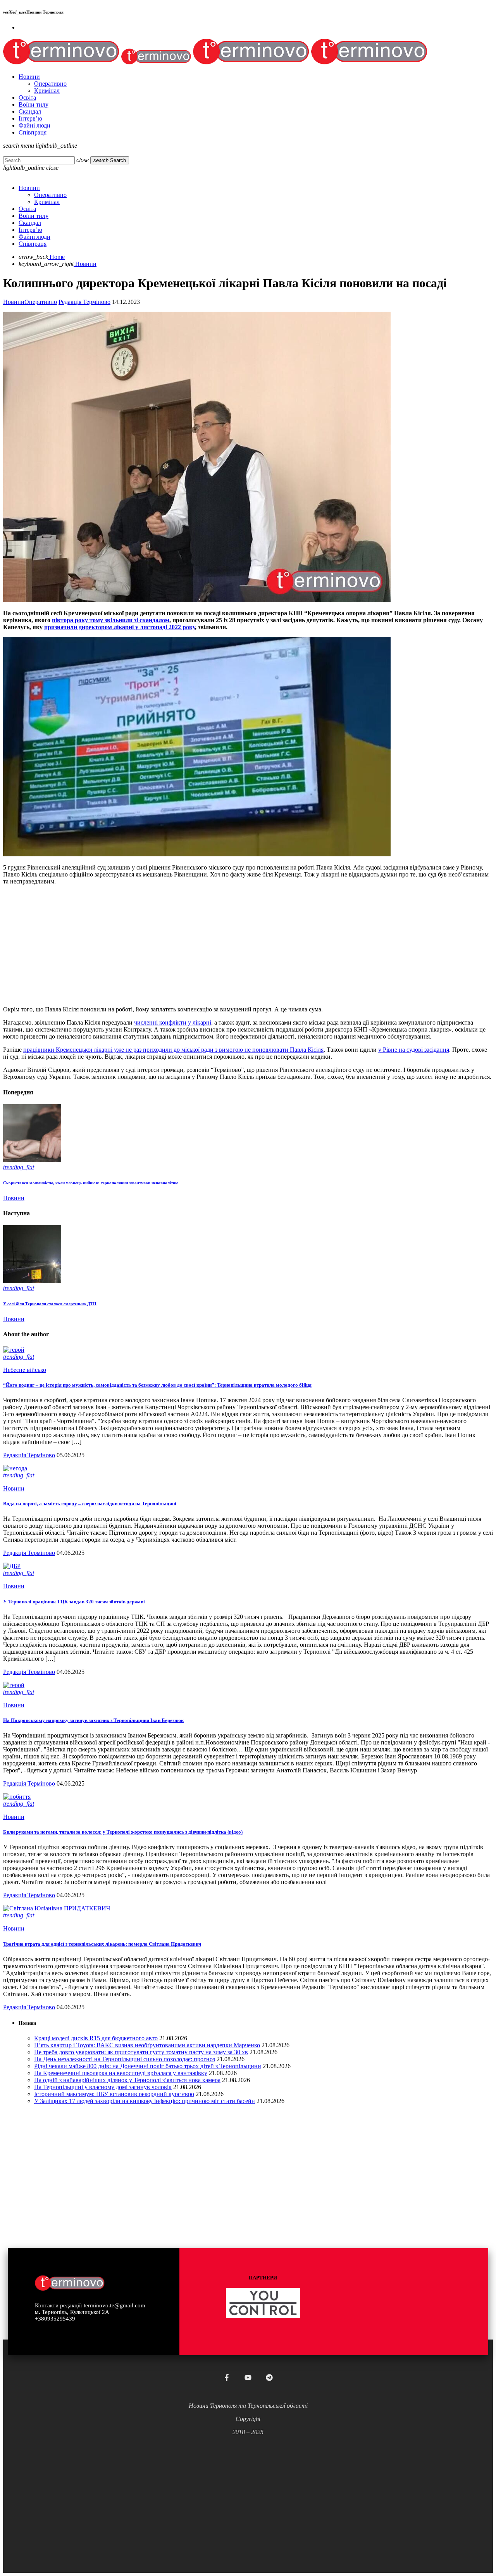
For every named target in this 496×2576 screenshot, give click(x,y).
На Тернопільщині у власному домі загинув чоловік (103, 2087)
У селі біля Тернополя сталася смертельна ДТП (50, 1304)
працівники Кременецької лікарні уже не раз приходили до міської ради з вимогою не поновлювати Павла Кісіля (173, 1050)
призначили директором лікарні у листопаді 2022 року (120, 627)
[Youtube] (248, 2378)
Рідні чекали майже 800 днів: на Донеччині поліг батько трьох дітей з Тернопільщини (148, 2066)
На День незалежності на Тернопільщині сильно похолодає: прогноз (125, 2059)
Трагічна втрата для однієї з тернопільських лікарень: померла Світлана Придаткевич (102, 1944)
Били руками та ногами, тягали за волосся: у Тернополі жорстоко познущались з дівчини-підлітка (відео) (123, 1832)
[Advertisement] (236, 946)
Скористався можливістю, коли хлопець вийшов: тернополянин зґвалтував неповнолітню (91, 1183)
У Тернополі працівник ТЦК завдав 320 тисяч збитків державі (74, 1602)
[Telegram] (269, 2378)
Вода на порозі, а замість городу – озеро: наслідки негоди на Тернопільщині (90, 1504)
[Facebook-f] (227, 2378)
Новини (14, 302)
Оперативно (41, 302)
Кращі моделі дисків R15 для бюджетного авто (96, 2038)
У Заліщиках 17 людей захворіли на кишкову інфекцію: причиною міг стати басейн (145, 2101)
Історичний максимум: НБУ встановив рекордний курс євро (114, 2094)
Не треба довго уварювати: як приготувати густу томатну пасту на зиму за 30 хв (141, 2052)
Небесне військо (25, 1370)
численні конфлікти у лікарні (173, 1022)
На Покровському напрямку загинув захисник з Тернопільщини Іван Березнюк (93, 1720)
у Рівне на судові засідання (414, 1050)
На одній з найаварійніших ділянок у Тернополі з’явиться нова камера (127, 2080)
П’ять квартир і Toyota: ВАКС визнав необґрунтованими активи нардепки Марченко (147, 2045)
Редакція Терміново (84, 302)
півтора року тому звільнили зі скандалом (111, 620)
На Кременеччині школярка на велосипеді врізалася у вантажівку (121, 2073)
